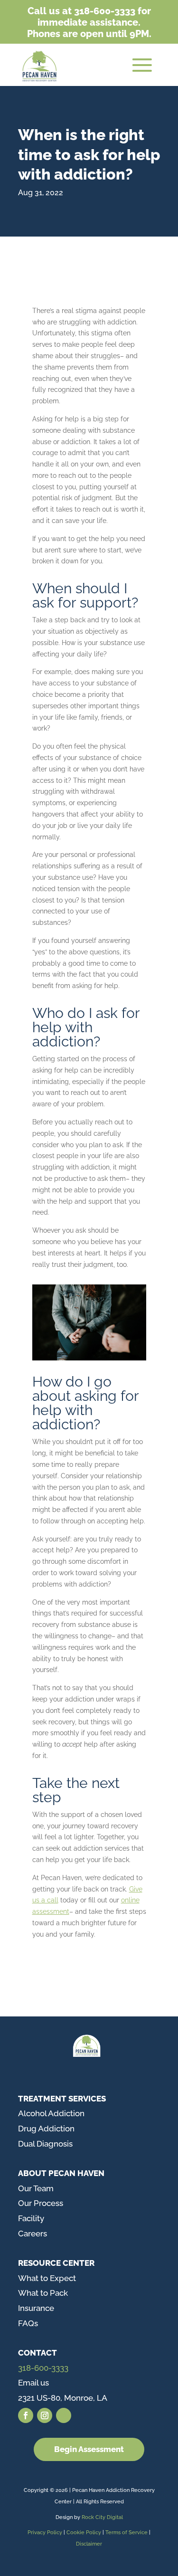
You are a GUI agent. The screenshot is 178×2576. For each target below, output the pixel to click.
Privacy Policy (45, 2533)
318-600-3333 (43, 2368)
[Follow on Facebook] (26, 2415)
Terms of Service (126, 2533)
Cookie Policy (84, 2533)
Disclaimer (89, 2544)
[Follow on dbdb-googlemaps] (64, 2415)
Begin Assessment (89, 2449)
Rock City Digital (102, 2517)
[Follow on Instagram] (45, 2415)
